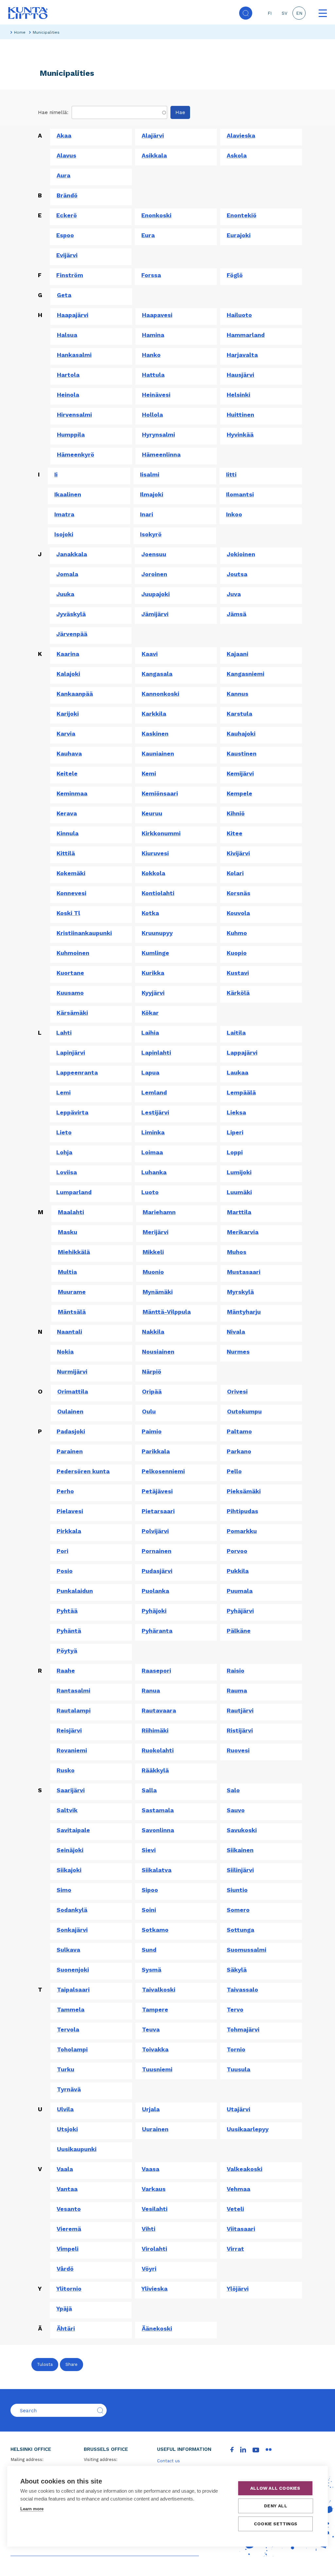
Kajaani (238, 654)
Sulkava (68, 1950)
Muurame (72, 1292)
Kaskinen (155, 734)
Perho (65, 1491)
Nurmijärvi (72, 1372)
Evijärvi (67, 255)
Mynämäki (158, 1292)
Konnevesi (71, 893)
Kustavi (238, 973)
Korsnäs (238, 893)
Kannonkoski (160, 694)
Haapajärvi (73, 315)
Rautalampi (74, 1710)
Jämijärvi (155, 614)
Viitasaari (241, 2229)
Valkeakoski (245, 2169)
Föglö (235, 275)
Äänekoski (157, 2328)
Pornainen (157, 1551)
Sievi (149, 1850)
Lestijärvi (155, 1112)
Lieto (64, 1132)
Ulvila (65, 2109)
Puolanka (155, 1591)
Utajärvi (238, 2109)
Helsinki (238, 395)
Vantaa (67, 2189)
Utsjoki (67, 2129)
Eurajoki (239, 235)
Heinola (68, 395)
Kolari (235, 873)
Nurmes (238, 1352)
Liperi (235, 1132)
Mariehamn (159, 1212)
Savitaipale (73, 1830)
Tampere (155, 2009)
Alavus (66, 155)
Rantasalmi (73, 1690)
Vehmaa (238, 2189)
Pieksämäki (244, 1491)
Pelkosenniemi (163, 1471)
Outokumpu (244, 1411)
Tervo (235, 2009)
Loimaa (152, 1152)
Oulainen (70, 1411)
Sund (149, 1950)
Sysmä (151, 1970)
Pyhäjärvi (240, 1611)
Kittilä (66, 853)
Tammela (71, 2009)
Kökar (150, 1013)
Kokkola (153, 873)
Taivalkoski (159, 1990)
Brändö (67, 195)
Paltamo (239, 1431)
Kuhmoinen (73, 953)
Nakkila (153, 1332)
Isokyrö (151, 534)
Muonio (153, 1272)
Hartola (68, 375)
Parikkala (156, 1451)
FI (270, 13)
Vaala (65, 2169)
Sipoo (150, 1890)
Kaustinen (242, 753)
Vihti (149, 2229)
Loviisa (67, 1172)
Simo (64, 1890)
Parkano (239, 1451)
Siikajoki (69, 1870)
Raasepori (156, 1671)
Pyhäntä (69, 1631)
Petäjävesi (157, 1491)
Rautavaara (159, 1710)
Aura (63, 175)
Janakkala (72, 554)
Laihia (150, 1033)
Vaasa (150, 2169)
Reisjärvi (69, 1730)
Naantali (70, 1332)
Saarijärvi (71, 1790)
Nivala (236, 1332)
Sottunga (240, 1930)
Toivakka (155, 2049)
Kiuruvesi (155, 853)
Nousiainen (158, 1352)
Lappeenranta (77, 1072)
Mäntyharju (244, 1312)
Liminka (153, 1132)
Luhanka (154, 1172)
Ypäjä (64, 2308)
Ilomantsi (240, 494)
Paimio (152, 1431)
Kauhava (69, 753)
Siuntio (237, 1890)
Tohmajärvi (243, 2029)
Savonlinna (158, 1830)
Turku (66, 2069)
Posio (65, 1571)
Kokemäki (71, 873)
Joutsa (237, 574)
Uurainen (155, 2129)
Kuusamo (70, 993)
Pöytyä (67, 1651)
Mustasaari (244, 1272)
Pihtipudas (242, 1511)
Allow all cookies (275, 2488)
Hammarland (246, 335)
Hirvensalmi (74, 415)
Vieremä (69, 2229)
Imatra (64, 514)
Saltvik (67, 1810)
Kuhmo (237, 933)
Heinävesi (156, 395)
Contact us (168, 2461)
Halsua (67, 335)
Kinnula (68, 833)
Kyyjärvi (153, 993)
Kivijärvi (238, 853)
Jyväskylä (71, 614)
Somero (238, 1910)
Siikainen (240, 1850)
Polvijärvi (155, 1531)
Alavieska (241, 135)
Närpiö (152, 1372)
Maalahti (71, 1212)
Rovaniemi (72, 1750)
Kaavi (150, 654)
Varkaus (154, 2189)
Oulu (149, 1411)
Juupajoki (156, 594)
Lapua (150, 1072)
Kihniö (236, 813)
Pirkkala (69, 1531)
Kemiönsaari (160, 793)
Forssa (151, 275)
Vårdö (65, 2269)
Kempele (239, 793)
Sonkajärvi (72, 1930)
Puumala (240, 1591)
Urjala (151, 2109)
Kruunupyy (157, 933)
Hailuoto (239, 315)
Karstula (239, 714)
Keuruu (152, 813)
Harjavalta (242, 355)
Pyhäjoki (154, 1611)
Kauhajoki (241, 734)
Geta (64, 295)
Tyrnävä (69, 2089)
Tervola (68, 2029)
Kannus (238, 694)
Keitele (67, 773)
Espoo (65, 235)
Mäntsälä (72, 1312)
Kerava (67, 813)
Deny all (276, 2506)
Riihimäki (155, 1730)
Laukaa (238, 1072)
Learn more (32, 2509)
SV (284, 13)
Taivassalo (242, 1990)
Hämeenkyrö (76, 454)
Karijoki (68, 714)
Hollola (152, 415)
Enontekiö (242, 215)
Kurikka (153, 973)
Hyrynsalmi (159, 435)
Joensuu (154, 554)
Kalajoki (68, 674)
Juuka (65, 594)
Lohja (64, 1152)
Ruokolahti (158, 1750)
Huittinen (240, 415)
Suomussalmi (247, 1950)
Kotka (150, 913)
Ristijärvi (240, 1730)
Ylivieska (154, 2289)
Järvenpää (72, 634)
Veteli (235, 2209)
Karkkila (154, 714)
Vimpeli (68, 2249)
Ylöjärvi (238, 2289)
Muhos (237, 1252)
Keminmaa (72, 793)
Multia (67, 1272)
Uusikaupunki (77, 2149)
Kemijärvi (240, 773)
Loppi (235, 1152)
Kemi (149, 773)
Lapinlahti (156, 1053)
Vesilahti (155, 2209)
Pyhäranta (157, 1631)
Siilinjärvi (240, 1870)
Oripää (152, 1391)
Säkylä (237, 1970)
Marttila (239, 1212)
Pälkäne (239, 1631)
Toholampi (72, 2049)
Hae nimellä (53, 112)
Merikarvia (243, 1232)
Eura (148, 235)
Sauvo (236, 1810)
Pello (234, 1471)
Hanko (151, 355)
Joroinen (154, 574)
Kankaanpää (75, 694)
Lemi (63, 1092)
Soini (149, 1910)
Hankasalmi (74, 355)
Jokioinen (241, 554)
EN (299, 13)
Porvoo (237, 1551)
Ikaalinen (68, 494)
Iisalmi (150, 474)
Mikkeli (153, 1252)
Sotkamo (155, 1930)
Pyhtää (67, 1611)
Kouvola (238, 913)
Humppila (71, 435)
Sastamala (158, 1810)
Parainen (70, 1451)
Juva (234, 594)
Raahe (66, 1671)
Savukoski (242, 1830)
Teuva (151, 2029)
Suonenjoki (73, 1970)
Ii (56, 474)
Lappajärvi (242, 1053)
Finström (70, 275)
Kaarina (68, 654)
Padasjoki (71, 1431)
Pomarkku (242, 1531)
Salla (149, 1790)
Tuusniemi (157, 2069)
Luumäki (239, 1192)
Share (71, 2364)
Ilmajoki (152, 494)
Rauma (237, 1690)
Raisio (236, 1671)
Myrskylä (240, 1292)
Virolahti (154, 2249)
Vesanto (69, 2209)
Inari (147, 514)
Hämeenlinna (161, 454)
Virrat (235, 2249)
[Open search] (246, 13)
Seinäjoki (70, 1850)
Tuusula (238, 2069)
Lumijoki (239, 1172)
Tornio (236, 2049)
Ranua (151, 1690)
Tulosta (45, 2364)
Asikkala (154, 155)
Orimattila (73, 1391)
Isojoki (64, 534)
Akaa (64, 135)
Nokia (65, 1352)
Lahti (64, 1033)
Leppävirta (72, 1112)
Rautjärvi (240, 1710)
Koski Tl (68, 913)
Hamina (153, 335)
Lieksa (236, 1112)
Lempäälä (241, 1092)
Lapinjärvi (71, 1053)
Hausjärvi (240, 375)
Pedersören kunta (83, 1471)
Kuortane (70, 973)
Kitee (235, 833)
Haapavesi (157, 315)
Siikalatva (157, 1870)
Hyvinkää (240, 435)
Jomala (67, 574)
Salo (233, 1790)
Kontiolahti (158, 893)
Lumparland (74, 1192)
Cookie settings (275, 2524)
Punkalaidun (75, 1591)
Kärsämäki (72, 1013)
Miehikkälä (74, 1252)
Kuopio (237, 953)
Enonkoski (156, 215)
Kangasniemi (246, 674)
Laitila (236, 1033)
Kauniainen (158, 753)
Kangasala (157, 674)
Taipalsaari (73, 1990)
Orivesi (237, 1391)
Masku (68, 1232)
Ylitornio (69, 2289)
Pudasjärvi (157, 1571)
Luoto (150, 1192)
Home (20, 32)
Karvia (66, 734)
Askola (237, 155)
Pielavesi (70, 1511)
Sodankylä (72, 1910)
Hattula (153, 375)
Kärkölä (238, 993)
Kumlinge (155, 953)
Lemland (154, 1092)
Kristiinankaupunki (84, 933)
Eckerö (67, 215)
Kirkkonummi (161, 833)
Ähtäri (66, 2328)
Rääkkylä (155, 1770)
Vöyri (149, 2269)
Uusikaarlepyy (248, 2129)
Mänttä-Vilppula (167, 1312)
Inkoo (234, 514)
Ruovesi (238, 1750)
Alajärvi (153, 135)
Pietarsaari (158, 1511)
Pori (62, 1551)
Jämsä (237, 614)
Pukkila (238, 1571)
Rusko (66, 1770)
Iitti (231, 474)
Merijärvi (156, 1232)
